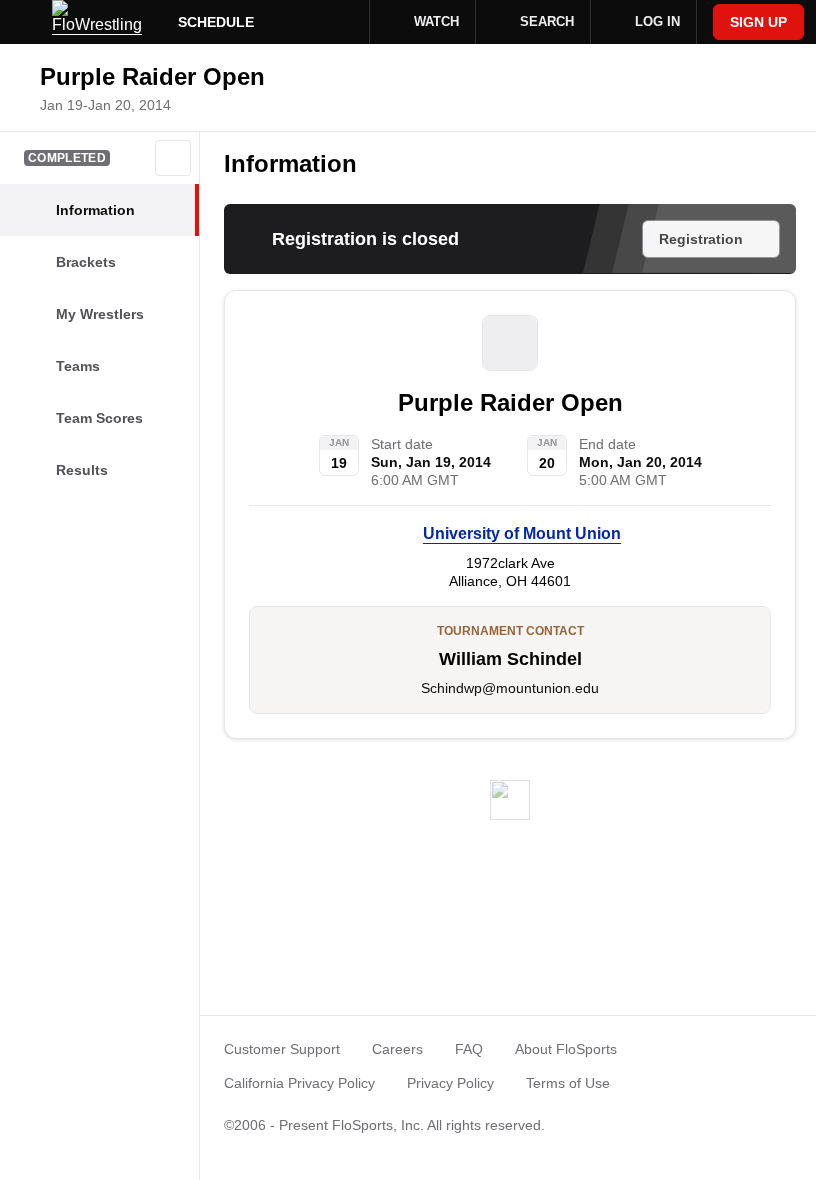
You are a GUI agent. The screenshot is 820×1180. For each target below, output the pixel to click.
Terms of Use (568, 1083)
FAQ (469, 1049)
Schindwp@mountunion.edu (510, 688)
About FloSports (566, 1049)
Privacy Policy (450, 1083)
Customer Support (282, 1049)
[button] (173, 158)
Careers (397, 1049)
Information (290, 163)
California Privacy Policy (299, 1083)
